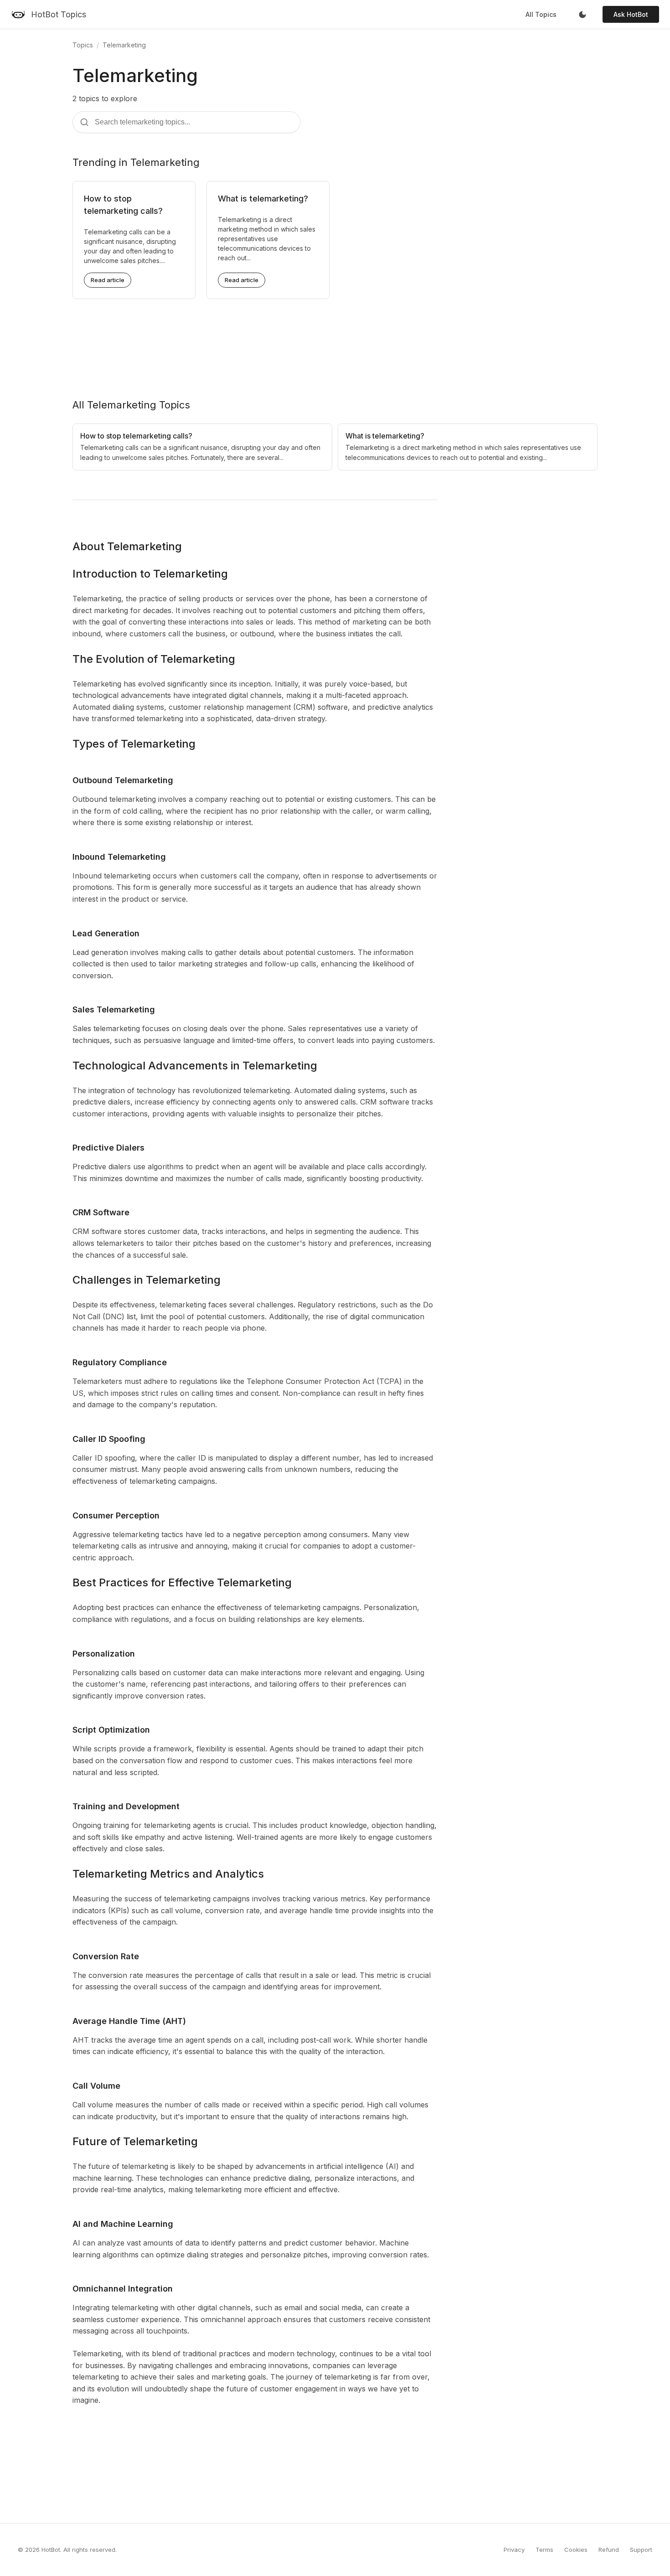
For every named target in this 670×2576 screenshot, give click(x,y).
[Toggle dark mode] (582, 15)
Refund (609, 2550)
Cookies (576, 2550)
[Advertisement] (335, 341)
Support (641, 2550)
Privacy (514, 2550)
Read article (108, 280)
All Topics (541, 14)
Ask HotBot (631, 14)
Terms (544, 2550)
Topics (83, 45)
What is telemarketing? (263, 199)
